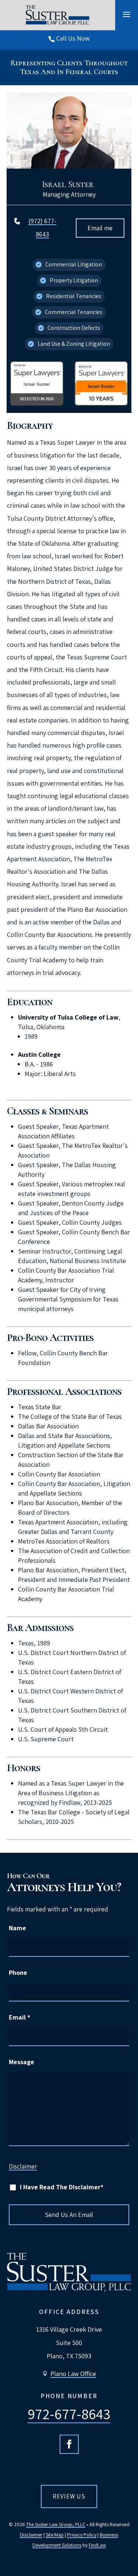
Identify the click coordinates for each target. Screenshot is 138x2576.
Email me (100, 228)
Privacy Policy (82, 2535)
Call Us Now (73, 38)
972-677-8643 (69, 2414)
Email (20, 2017)
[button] (127, 14)
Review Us (69, 2496)
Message (22, 2062)
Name (17, 1928)
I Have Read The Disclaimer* (62, 2187)
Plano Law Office (73, 2374)
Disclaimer (23, 2166)
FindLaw (97, 2545)
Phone (18, 1972)
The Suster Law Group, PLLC (56, 2524)
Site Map (55, 2535)
